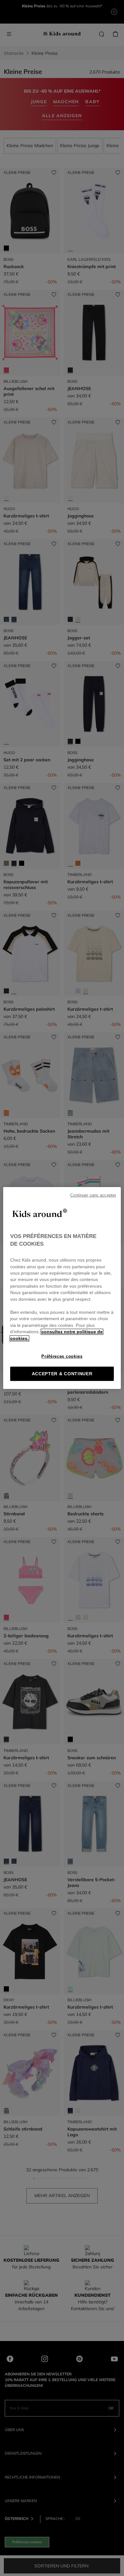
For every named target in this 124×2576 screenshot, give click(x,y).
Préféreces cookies (62, 1356)
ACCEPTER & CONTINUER (62, 1374)
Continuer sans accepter (93, 1195)
